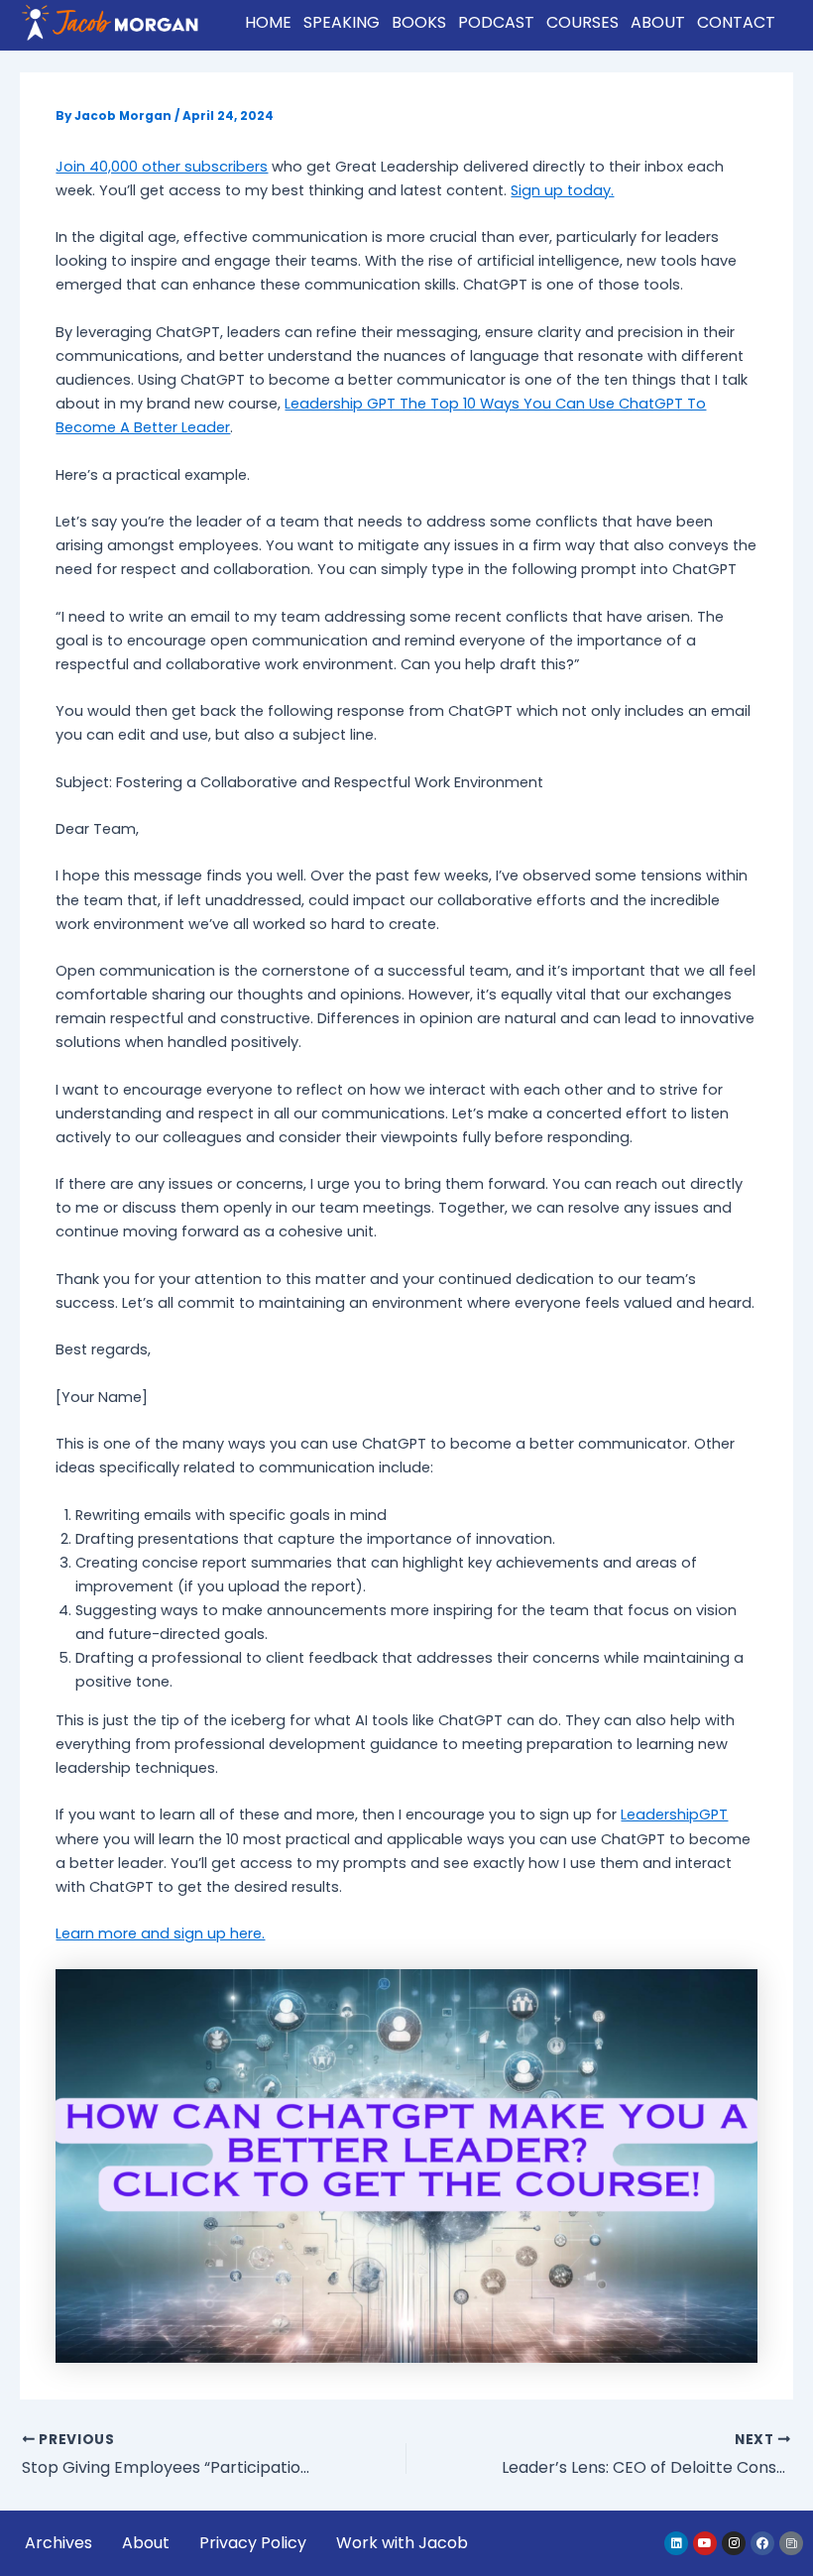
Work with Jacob (402, 2543)
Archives (58, 2543)
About (658, 22)
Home (268, 22)
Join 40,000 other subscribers (162, 167)
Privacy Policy (253, 2543)
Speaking (342, 22)
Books (419, 22)
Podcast (496, 22)
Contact (736, 22)
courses (582, 22)
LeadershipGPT (674, 1815)
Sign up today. (562, 190)
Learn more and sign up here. (160, 1933)
